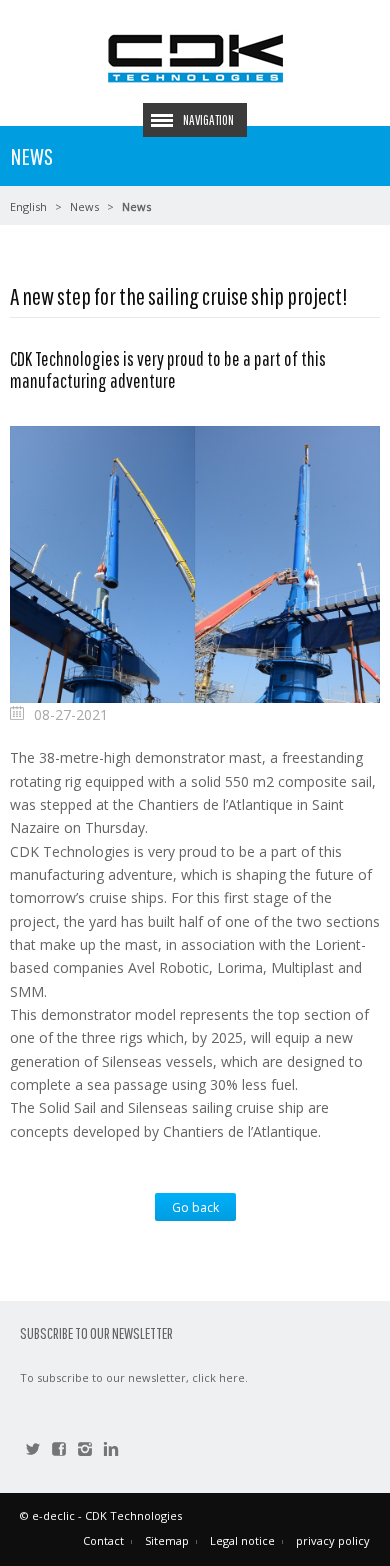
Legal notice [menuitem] (242, 1540)
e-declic (53, 1515)
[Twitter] (33, 1451)
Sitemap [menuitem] (167, 1540)
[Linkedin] (111, 1451)
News (84, 206)
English (28, 206)
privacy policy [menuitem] (333, 1540)
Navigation (208, 120)
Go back (195, 1207)
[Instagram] (85, 1451)
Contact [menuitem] (103, 1540)
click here (218, 1377)
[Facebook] (59, 1451)
